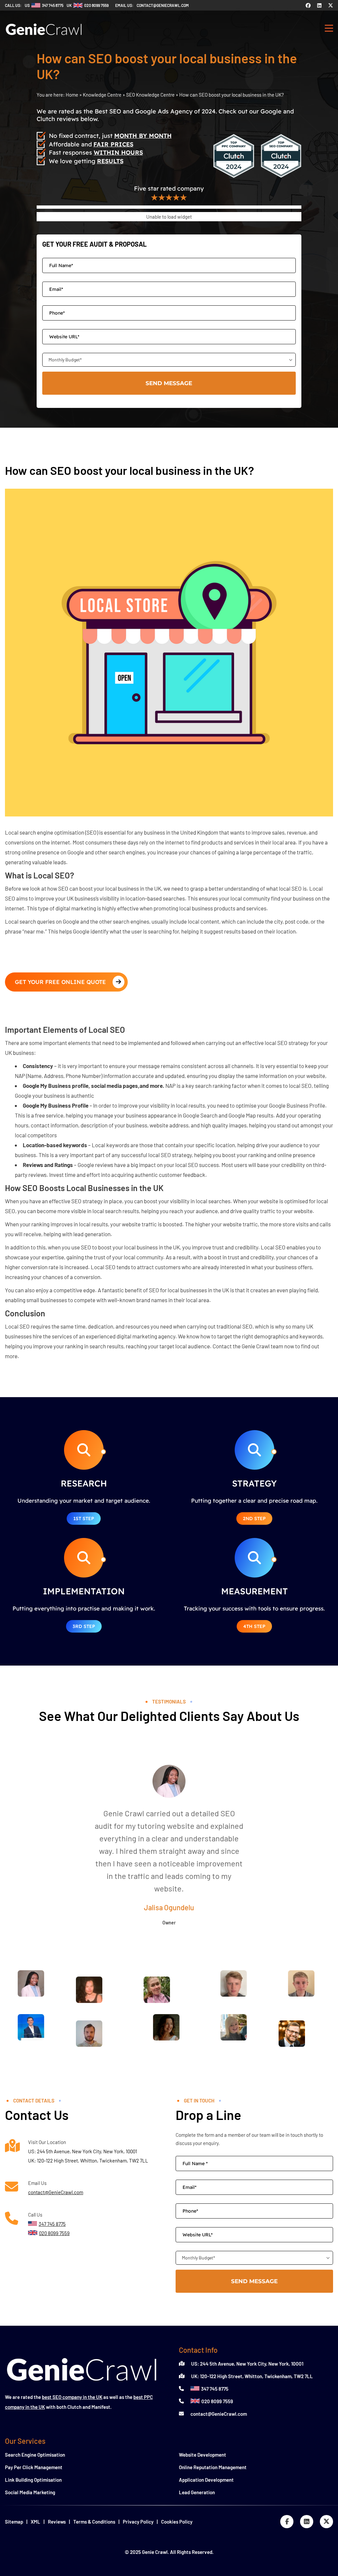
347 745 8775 (215, 2389)
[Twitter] (331, 5)
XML (35, 2522)
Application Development (206, 2480)
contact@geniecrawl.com (163, 5)
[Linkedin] (319, 5)
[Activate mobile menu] (329, 29)
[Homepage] (44, 38)
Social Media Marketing (30, 2492)
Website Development (203, 2455)
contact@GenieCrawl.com (56, 2192)
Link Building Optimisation (33, 2480)
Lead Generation (197, 2492)
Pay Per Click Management (34, 2467)
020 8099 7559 (217, 2401)
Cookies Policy (177, 2522)
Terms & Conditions (94, 2522)
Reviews (57, 2522)
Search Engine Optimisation (35, 2455)
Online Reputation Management (213, 2467)
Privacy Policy (138, 2522)
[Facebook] (308, 5)
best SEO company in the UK (72, 2397)
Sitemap (14, 2522)
